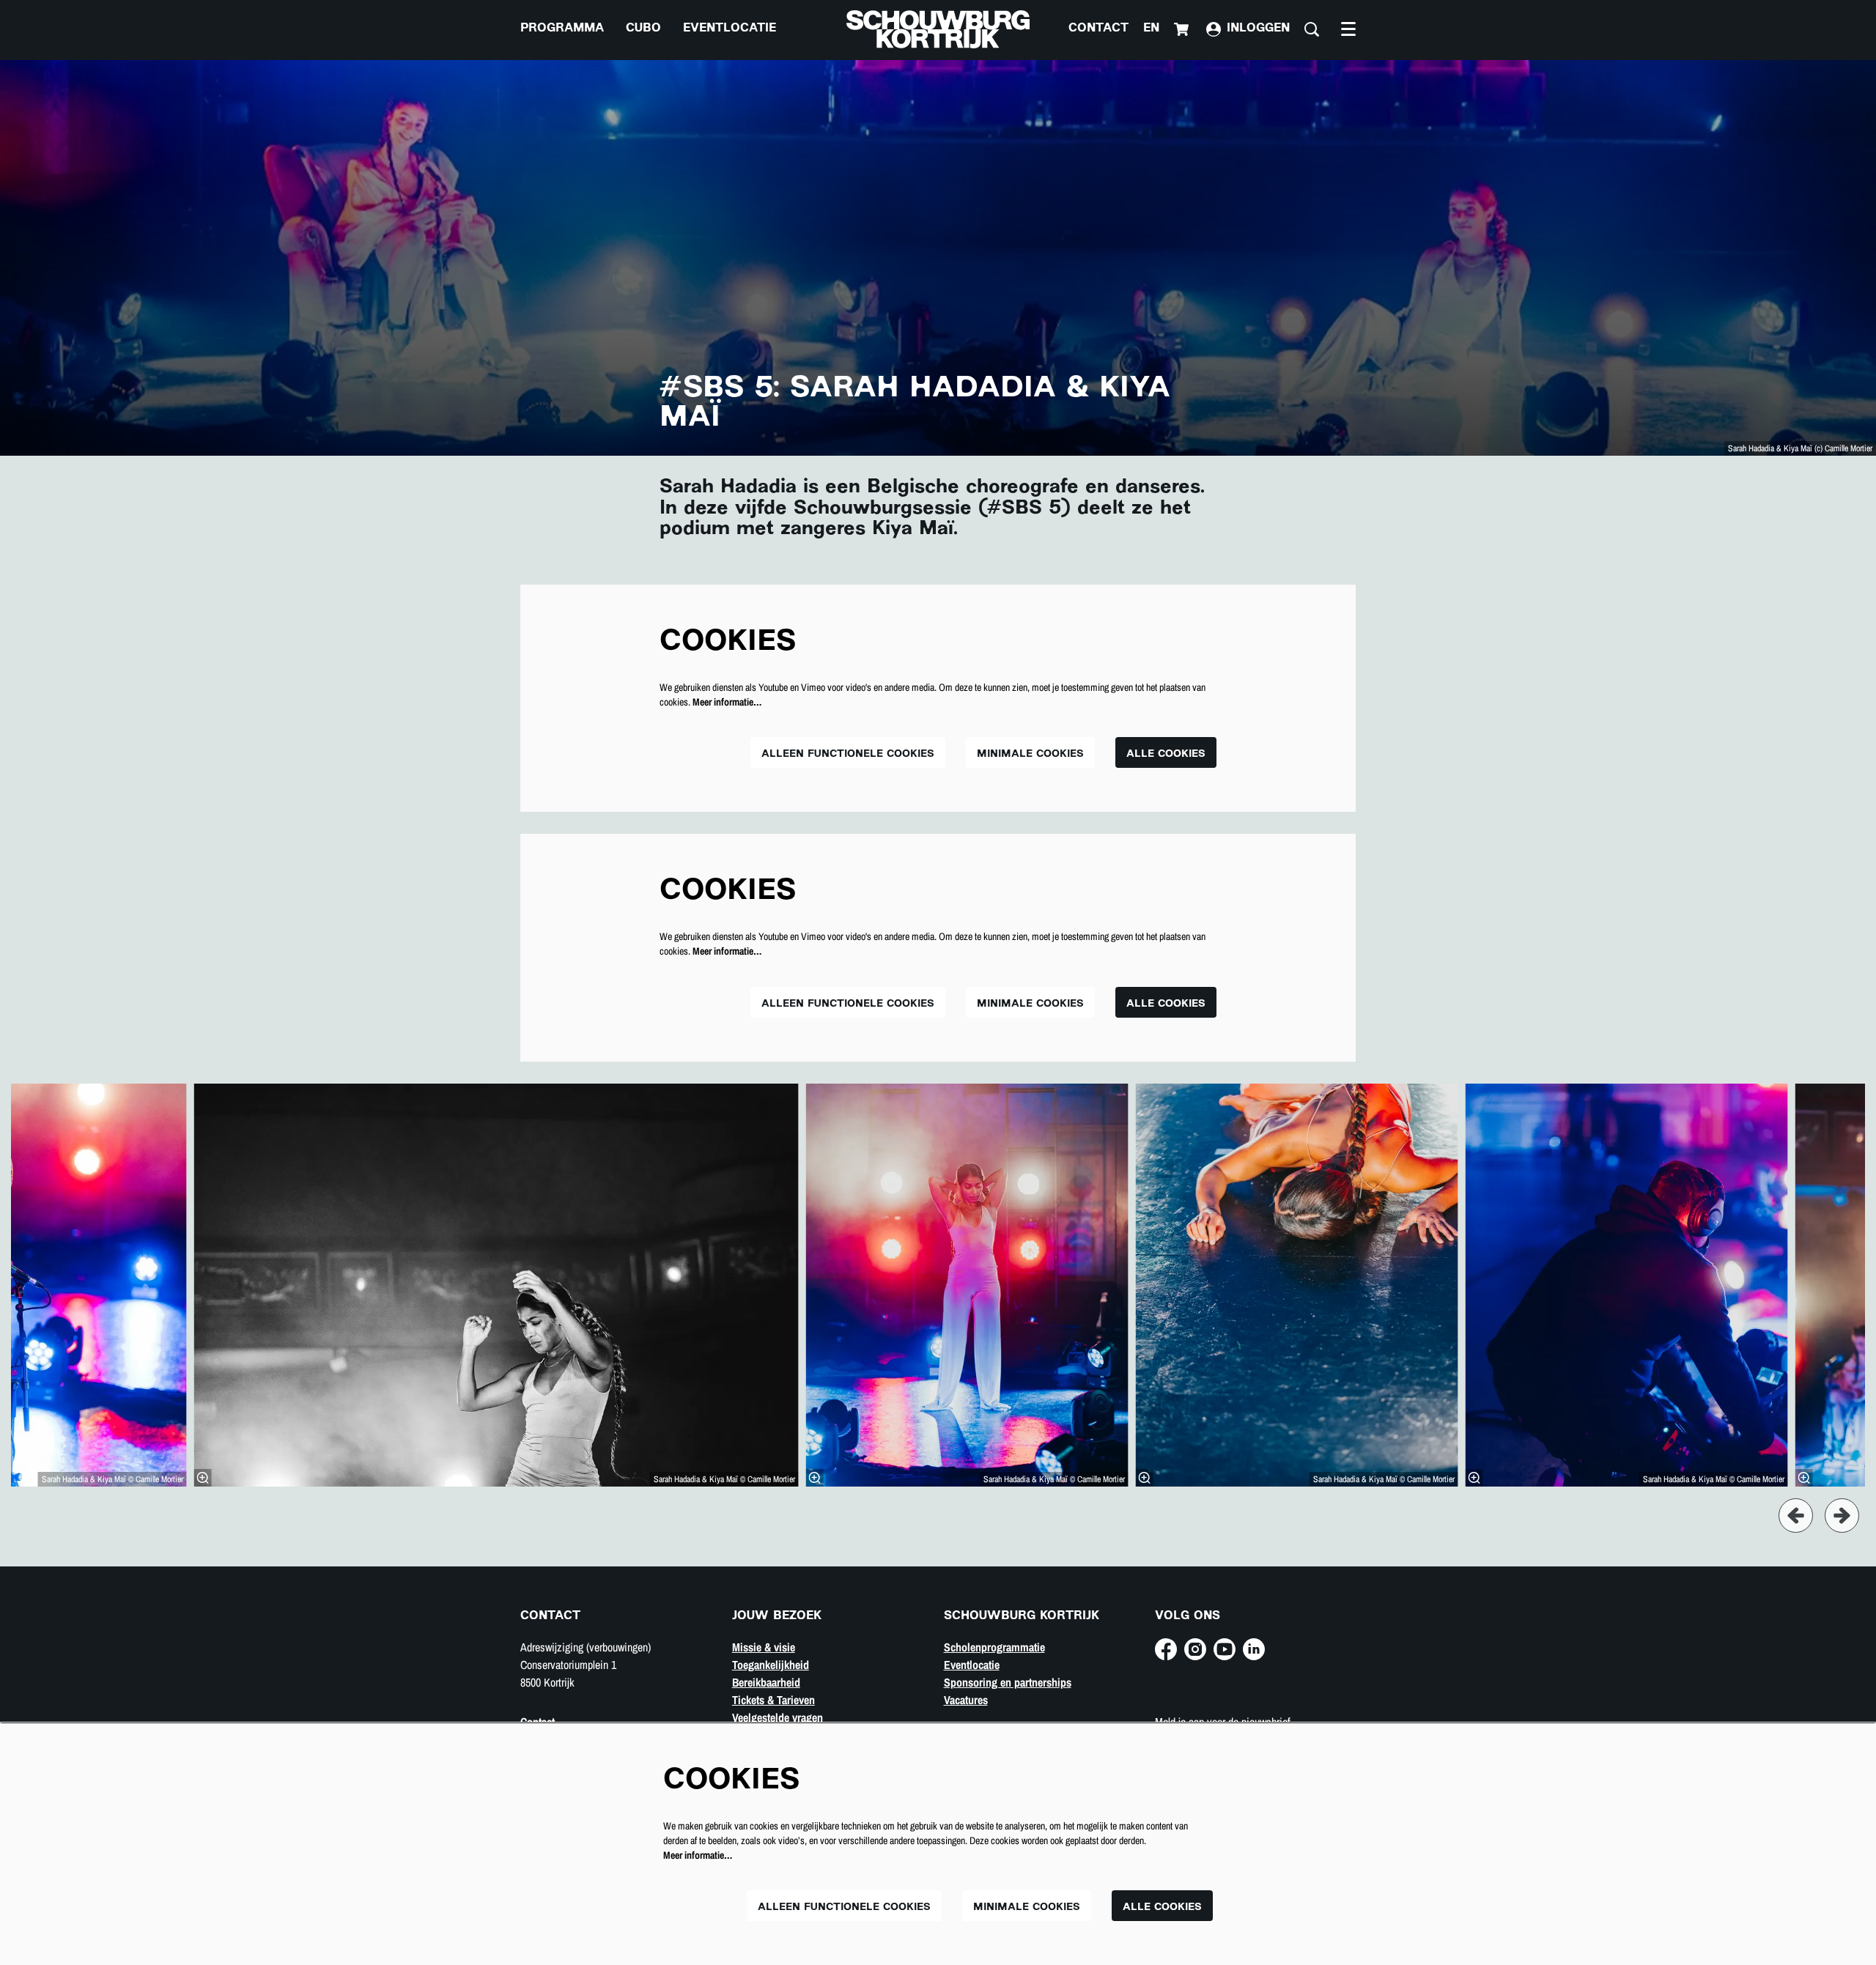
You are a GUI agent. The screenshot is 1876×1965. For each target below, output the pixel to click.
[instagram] (1195, 1649)
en (1151, 29)
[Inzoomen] (203, 1478)
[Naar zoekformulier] (1312, 29)
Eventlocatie (972, 1665)
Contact (1098, 29)
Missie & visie (764, 1647)
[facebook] (1166, 1649)
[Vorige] (1796, 1516)
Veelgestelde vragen (778, 1717)
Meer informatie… (727, 702)
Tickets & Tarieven (773, 1700)
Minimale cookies (1030, 754)
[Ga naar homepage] (938, 29)
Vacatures (966, 1700)
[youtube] (1225, 1649)
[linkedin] (1254, 1649)
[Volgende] (1842, 1516)
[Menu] (1348, 29)
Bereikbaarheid (766, 1682)
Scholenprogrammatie (994, 1647)
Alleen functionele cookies (848, 754)
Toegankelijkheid (771, 1665)
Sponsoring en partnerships (1008, 1682)
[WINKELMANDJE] (1183, 29)
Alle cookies (1166, 754)
